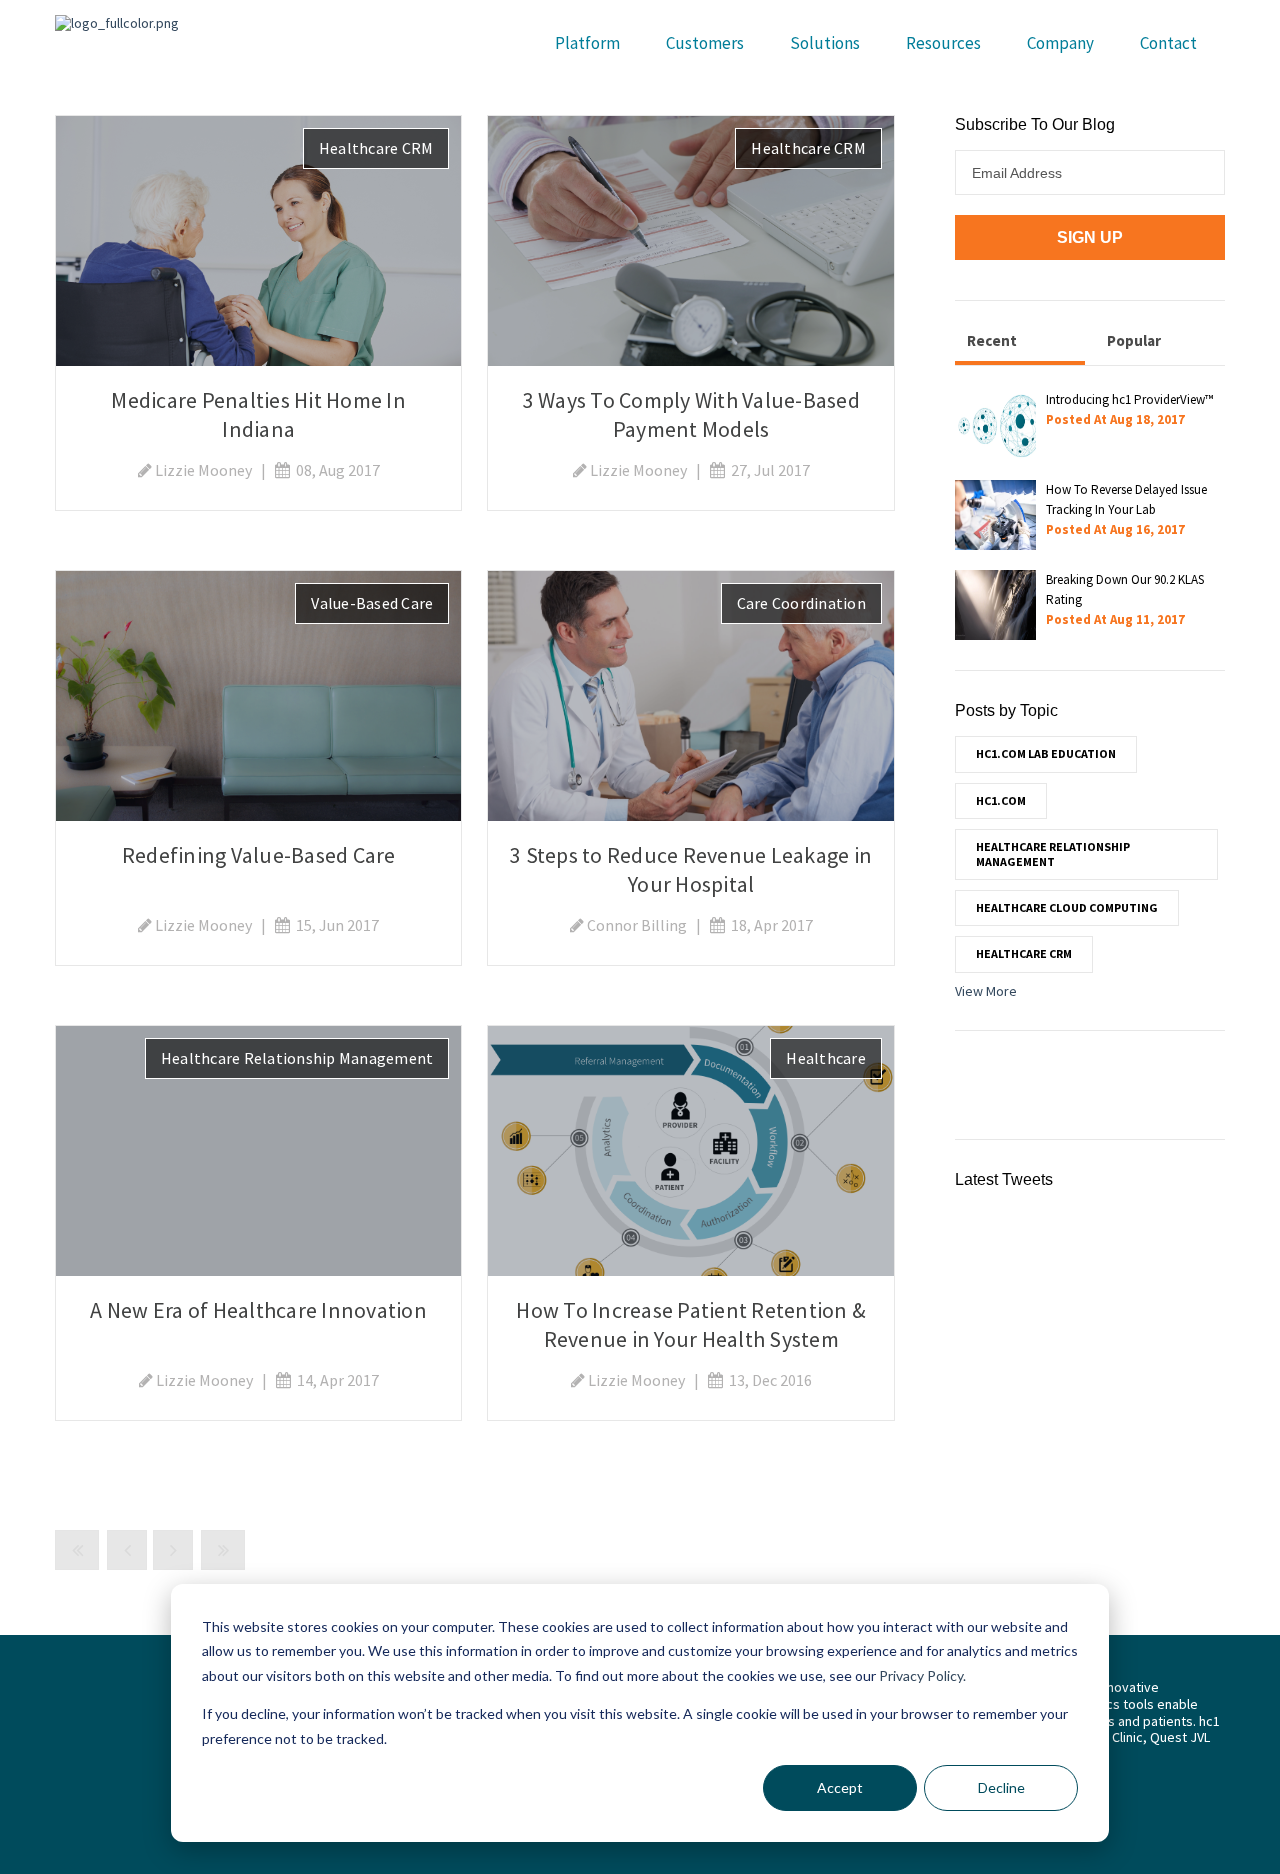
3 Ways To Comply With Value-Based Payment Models (691, 414)
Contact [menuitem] (1168, 43)
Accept (840, 1787)
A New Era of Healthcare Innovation (258, 1310)
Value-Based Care (372, 603)
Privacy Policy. (922, 1675)
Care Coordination (801, 603)
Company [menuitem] (1060, 43)
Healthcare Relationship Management (297, 1058)
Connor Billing (637, 925)
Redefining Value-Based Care (259, 855)
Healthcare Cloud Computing (1067, 907)
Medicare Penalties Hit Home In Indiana (258, 414)
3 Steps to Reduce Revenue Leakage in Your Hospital (691, 869)
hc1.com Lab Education (1046, 753)
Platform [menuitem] (587, 43)
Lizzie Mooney (203, 470)
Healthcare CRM (376, 148)
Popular (1134, 340)
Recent (992, 340)
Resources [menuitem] (943, 43)
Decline (1001, 1787)
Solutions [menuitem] (825, 43)
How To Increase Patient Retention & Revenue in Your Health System (691, 1324)
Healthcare (826, 1058)
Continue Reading (259, 240)
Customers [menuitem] (705, 43)
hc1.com (1001, 800)
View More (986, 991)
